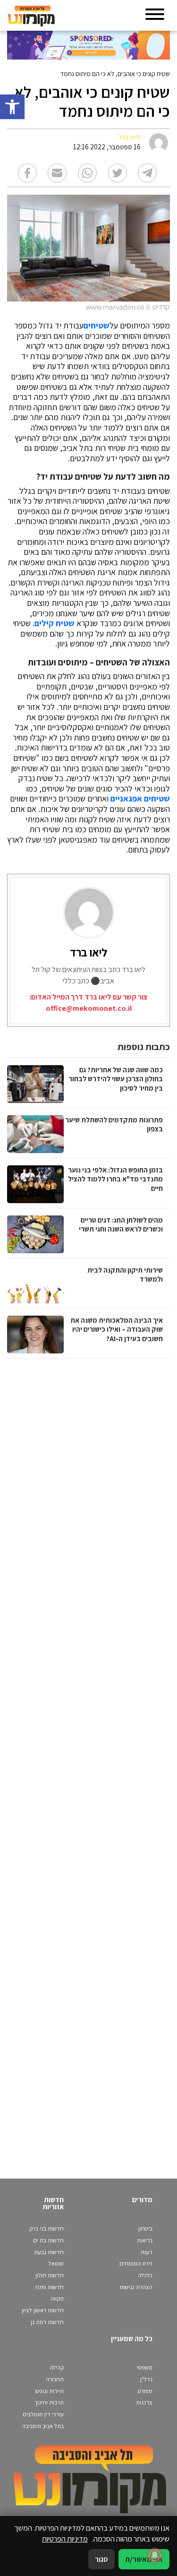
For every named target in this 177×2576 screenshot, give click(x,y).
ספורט (145, 2391)
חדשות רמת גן (47, 2322)
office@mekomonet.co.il (89, 1008)
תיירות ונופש (50, 2391)
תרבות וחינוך (49, 2402)
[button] (12, 107)
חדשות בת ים (48, 2240)
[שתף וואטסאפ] (87, 173)
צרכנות (144, 2402)
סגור (101, 2559)
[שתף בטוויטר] (118, 173)
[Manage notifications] (155, 2555)
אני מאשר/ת (144, 2559)
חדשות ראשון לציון (43, 2310)
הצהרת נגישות (136, 2287)
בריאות (145, 2240)
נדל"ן (146, 2379)
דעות (147, 2252)
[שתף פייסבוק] (27, 173)
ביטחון (145, 2228)
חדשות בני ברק (46, 2228)
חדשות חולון (50, 2275)
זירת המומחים (136, 2263)
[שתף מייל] (57, 173)
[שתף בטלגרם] (147, 173)
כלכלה (145, 2275)
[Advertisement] (87, 1759)
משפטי (145, 2367)
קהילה (57, 2367)
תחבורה (55, 2379)
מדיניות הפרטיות (65, 2539)
